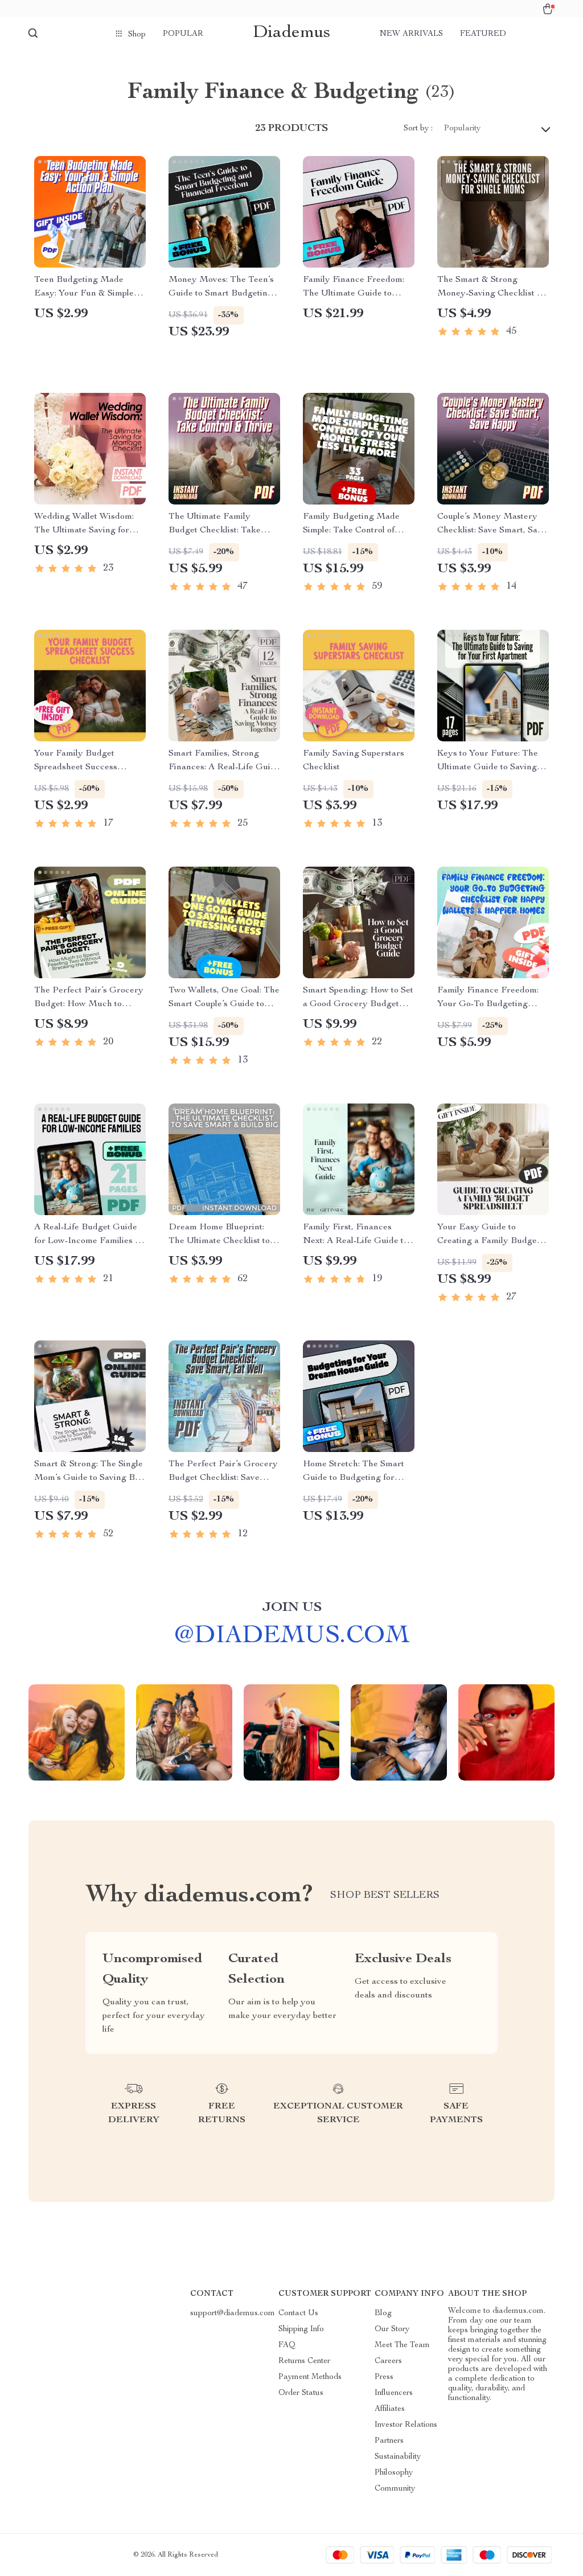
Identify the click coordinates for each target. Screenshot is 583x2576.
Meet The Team (402, 2345)
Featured (483, 34)
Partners (389, 2441)
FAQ (287, 2345)
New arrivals (411, 34)
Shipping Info (301, 2329)
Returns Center (304, 2361)
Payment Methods (310, 2377)
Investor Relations (406, 2425)
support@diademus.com (233, 2314)
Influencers (394, 2393)
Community (395, 2489)
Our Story (392, 2329)
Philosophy (394, 2473)
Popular (183, 34)
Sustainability (398, 2457)
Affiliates (390, 2409)
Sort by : (418, 129)
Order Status (301, 2393)
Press (384, 2377)
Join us (292, 1608)
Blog (383, 2314)
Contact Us (298, 2314)
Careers (388, 2361)
